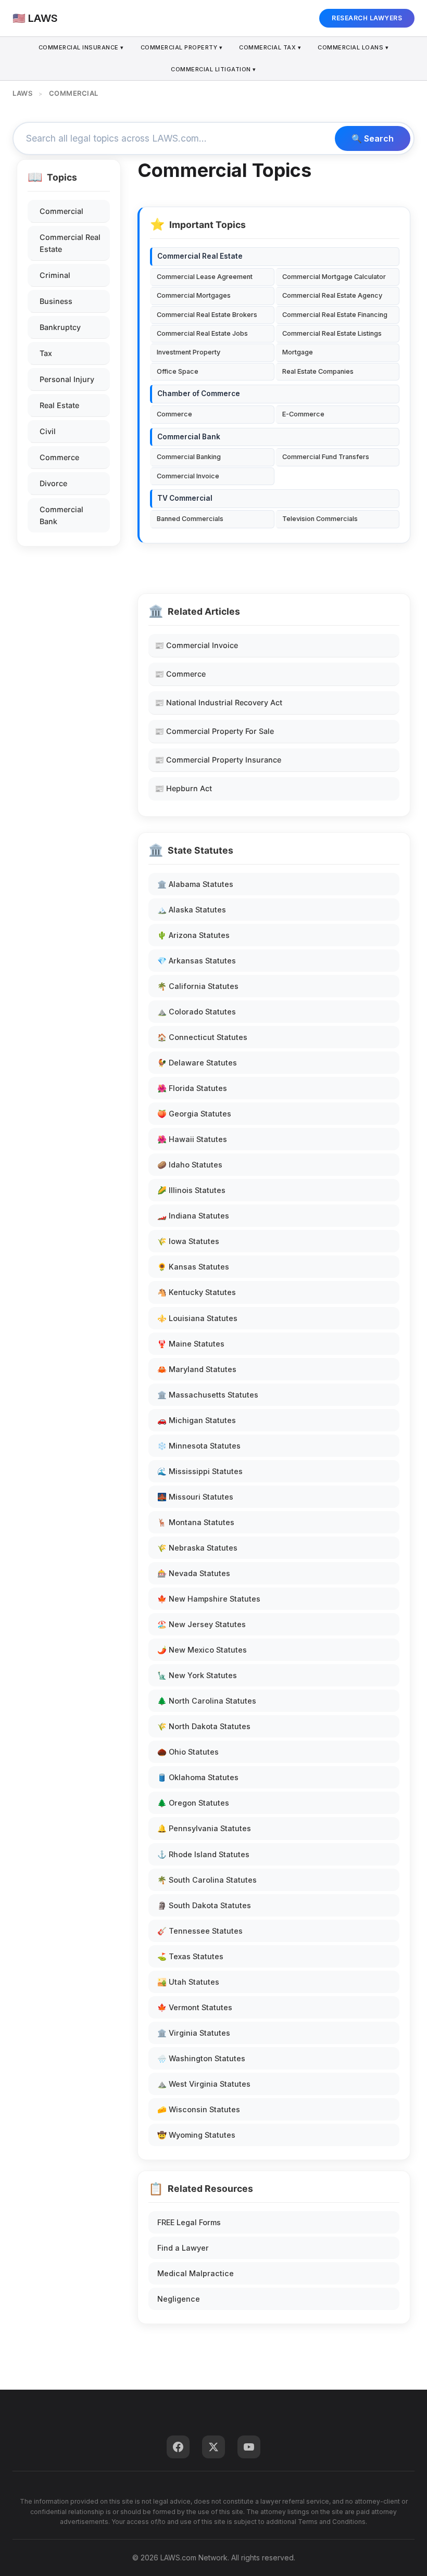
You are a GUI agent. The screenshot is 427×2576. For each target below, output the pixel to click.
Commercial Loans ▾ (353, 47)
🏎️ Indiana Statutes (193, 1216)
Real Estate (59, 405)
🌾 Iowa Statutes (188, 1241)
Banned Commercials (190, 519)
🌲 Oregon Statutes (193, 1803)
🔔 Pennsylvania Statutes (204, 1828)
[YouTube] (249, 2447)
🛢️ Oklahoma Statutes (198, 1777)
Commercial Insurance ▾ (81, 47)
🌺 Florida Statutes (192, 1088)
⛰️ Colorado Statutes (197, 1012)
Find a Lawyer (183, 2248)
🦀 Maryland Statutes (197, 1369)
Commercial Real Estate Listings (332, 333)
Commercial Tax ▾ (270, 47)
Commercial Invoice (188, 476)
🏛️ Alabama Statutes (195, 884)
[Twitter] (213, 2447)
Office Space (178, 371)
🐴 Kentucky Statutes (197, 1292)
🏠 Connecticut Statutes (202, 1037)
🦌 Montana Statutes (196, 1522)
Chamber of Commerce (199, 394)
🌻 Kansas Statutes (193, 1267)
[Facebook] (178, 2447)
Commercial (61, 211)
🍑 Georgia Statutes (194, 1114)
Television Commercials (320, 519)
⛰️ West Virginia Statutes (204, 2084)
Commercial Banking (189, 457)
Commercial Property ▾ (182, 47)
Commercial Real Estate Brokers (207, 315)
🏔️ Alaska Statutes (192, 910)
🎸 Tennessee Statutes (200, 1931)
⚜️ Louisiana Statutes (197, 1318)
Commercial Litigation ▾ (213, 69)
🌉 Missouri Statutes (195, 1497)
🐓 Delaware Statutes (197, 1063)
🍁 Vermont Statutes (195, 2007)
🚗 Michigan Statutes (197, 1420)
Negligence (179, 2299)
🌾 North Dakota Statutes (204, 1726)
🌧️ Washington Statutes (201, 2058)
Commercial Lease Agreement (205, 277)
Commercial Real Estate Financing (335, 315)
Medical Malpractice (196, 2273)
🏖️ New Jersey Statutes (202, 1624)
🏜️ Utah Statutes (188, 1982)
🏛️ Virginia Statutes (194, 2033)
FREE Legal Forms (189, 2222)
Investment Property (189, 352)
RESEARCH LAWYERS (367, 18)
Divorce (53, 483)
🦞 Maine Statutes (191, 1344)
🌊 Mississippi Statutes (200, 1471)
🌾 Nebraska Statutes (197, 1548)
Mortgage (298, 352)
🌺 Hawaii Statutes (192, 1139)
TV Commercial (185, 498)
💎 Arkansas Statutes (197, 961)
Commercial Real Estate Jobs (202, 333)
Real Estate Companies (318, 371)
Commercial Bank (61, 515)
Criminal (55, 275)
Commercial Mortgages (194, 295)
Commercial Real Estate (70, 243)
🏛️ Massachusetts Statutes (208, 1395)
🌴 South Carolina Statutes (207, 1880)
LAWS (22, 93)
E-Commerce (303, 414)
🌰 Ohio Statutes (188, 1752)
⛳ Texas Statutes (190, 1956)
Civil (48, 431)
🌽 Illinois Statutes (191, 1190)
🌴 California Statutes (198, 986)
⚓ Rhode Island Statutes (203, 1854)
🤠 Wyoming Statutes (196, 2135)
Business (56, 301)
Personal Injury (67, 379)
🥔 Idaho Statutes (190, 1165)
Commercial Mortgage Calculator (334, 277)
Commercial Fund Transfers (326, 457)
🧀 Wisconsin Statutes (199, 2109)
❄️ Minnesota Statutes (199, 1446)
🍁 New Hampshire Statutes (209, 1599)
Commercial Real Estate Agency (332, 295)
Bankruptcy (60, 327)
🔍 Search (373, 138)
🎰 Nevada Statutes (194, 1573)
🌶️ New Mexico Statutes (202, 1650)
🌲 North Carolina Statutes (207, 1701)
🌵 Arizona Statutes (193, 935)
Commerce (59, 457)
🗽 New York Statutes (197, 1675)
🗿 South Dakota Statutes (204, 1905)
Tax (46, 353)
